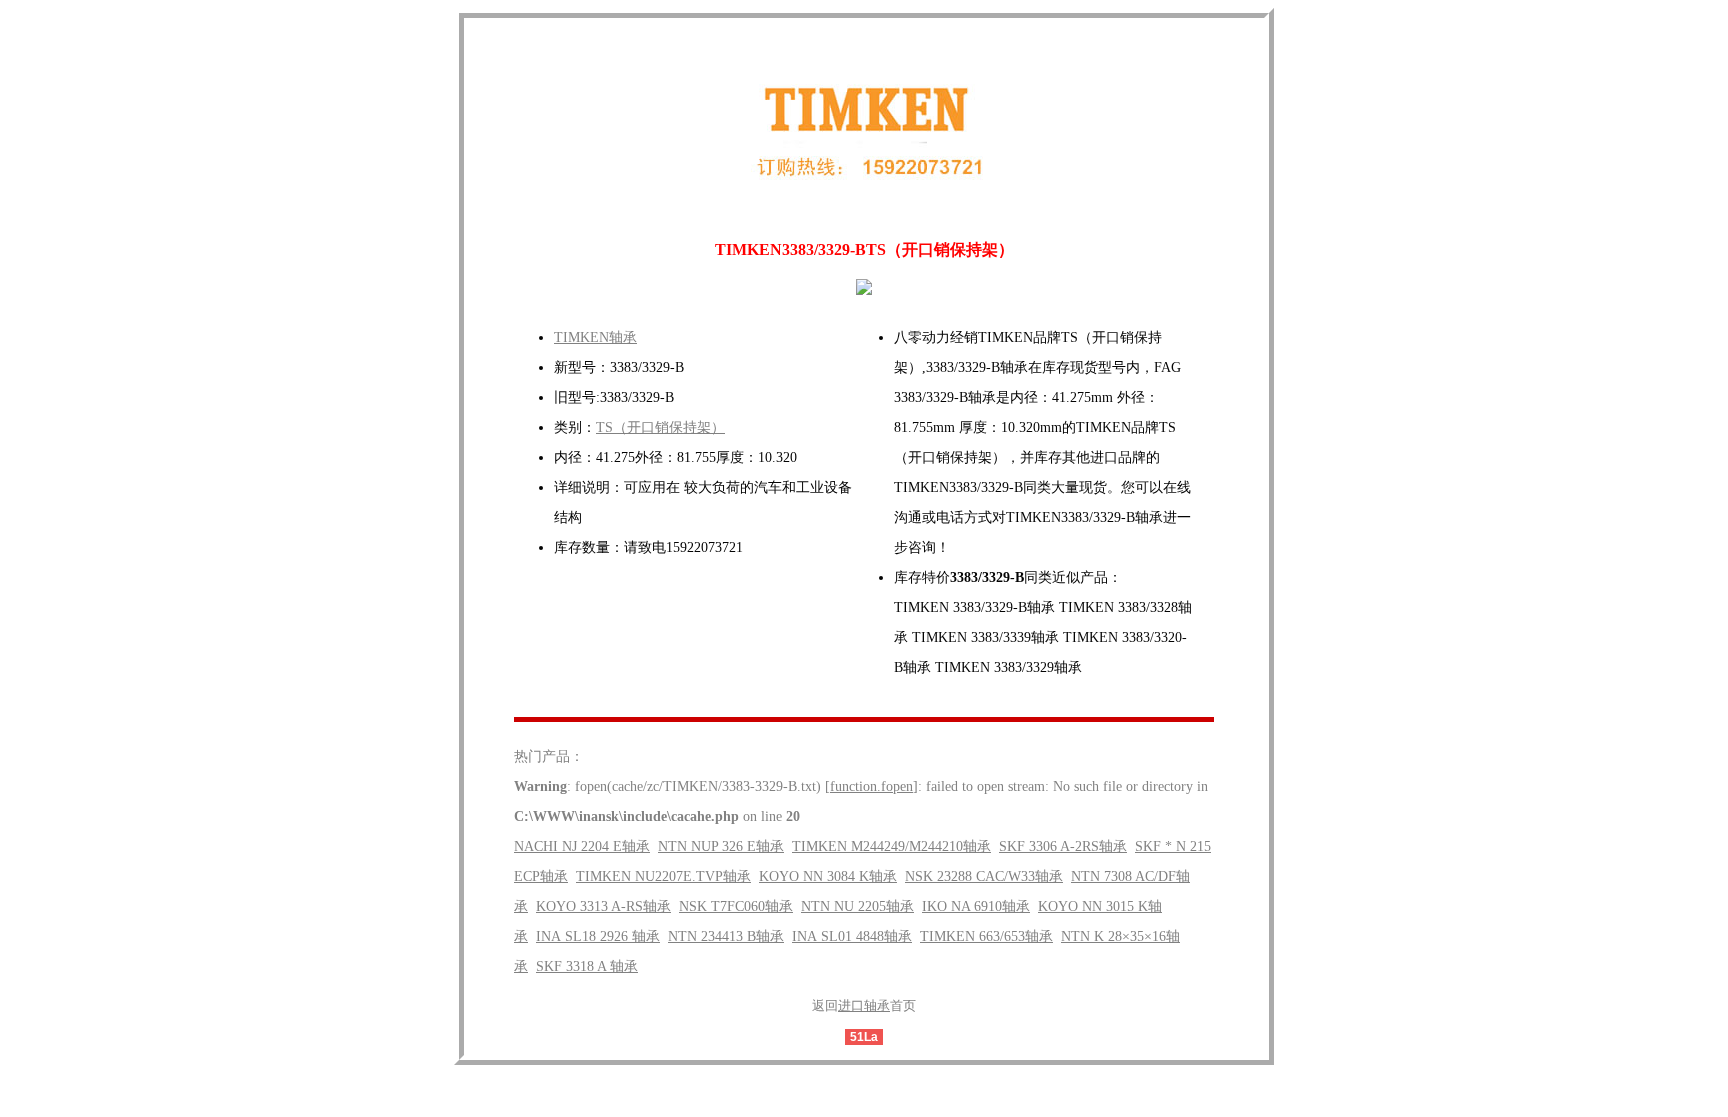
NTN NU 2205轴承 (857, 906)
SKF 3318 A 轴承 (587, 966)
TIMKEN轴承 (595, 337)
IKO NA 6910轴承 (976, 906)
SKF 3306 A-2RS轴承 (1063, 846)
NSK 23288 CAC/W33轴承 (984, 876)
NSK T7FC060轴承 (736, 906)
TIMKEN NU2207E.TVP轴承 (663, 876)
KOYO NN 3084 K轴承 (828, 876)
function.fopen (871, 786)
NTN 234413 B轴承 (726, 936)
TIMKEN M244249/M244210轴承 (891, 846)
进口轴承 (864, 1005)
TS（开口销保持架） (660, 427)
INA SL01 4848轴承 (852, 936)
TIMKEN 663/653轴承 (986, 936)
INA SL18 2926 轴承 (598, 936)
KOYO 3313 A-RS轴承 (603, 906)
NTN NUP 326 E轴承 (721, 846)
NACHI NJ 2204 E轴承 (582, 846)
